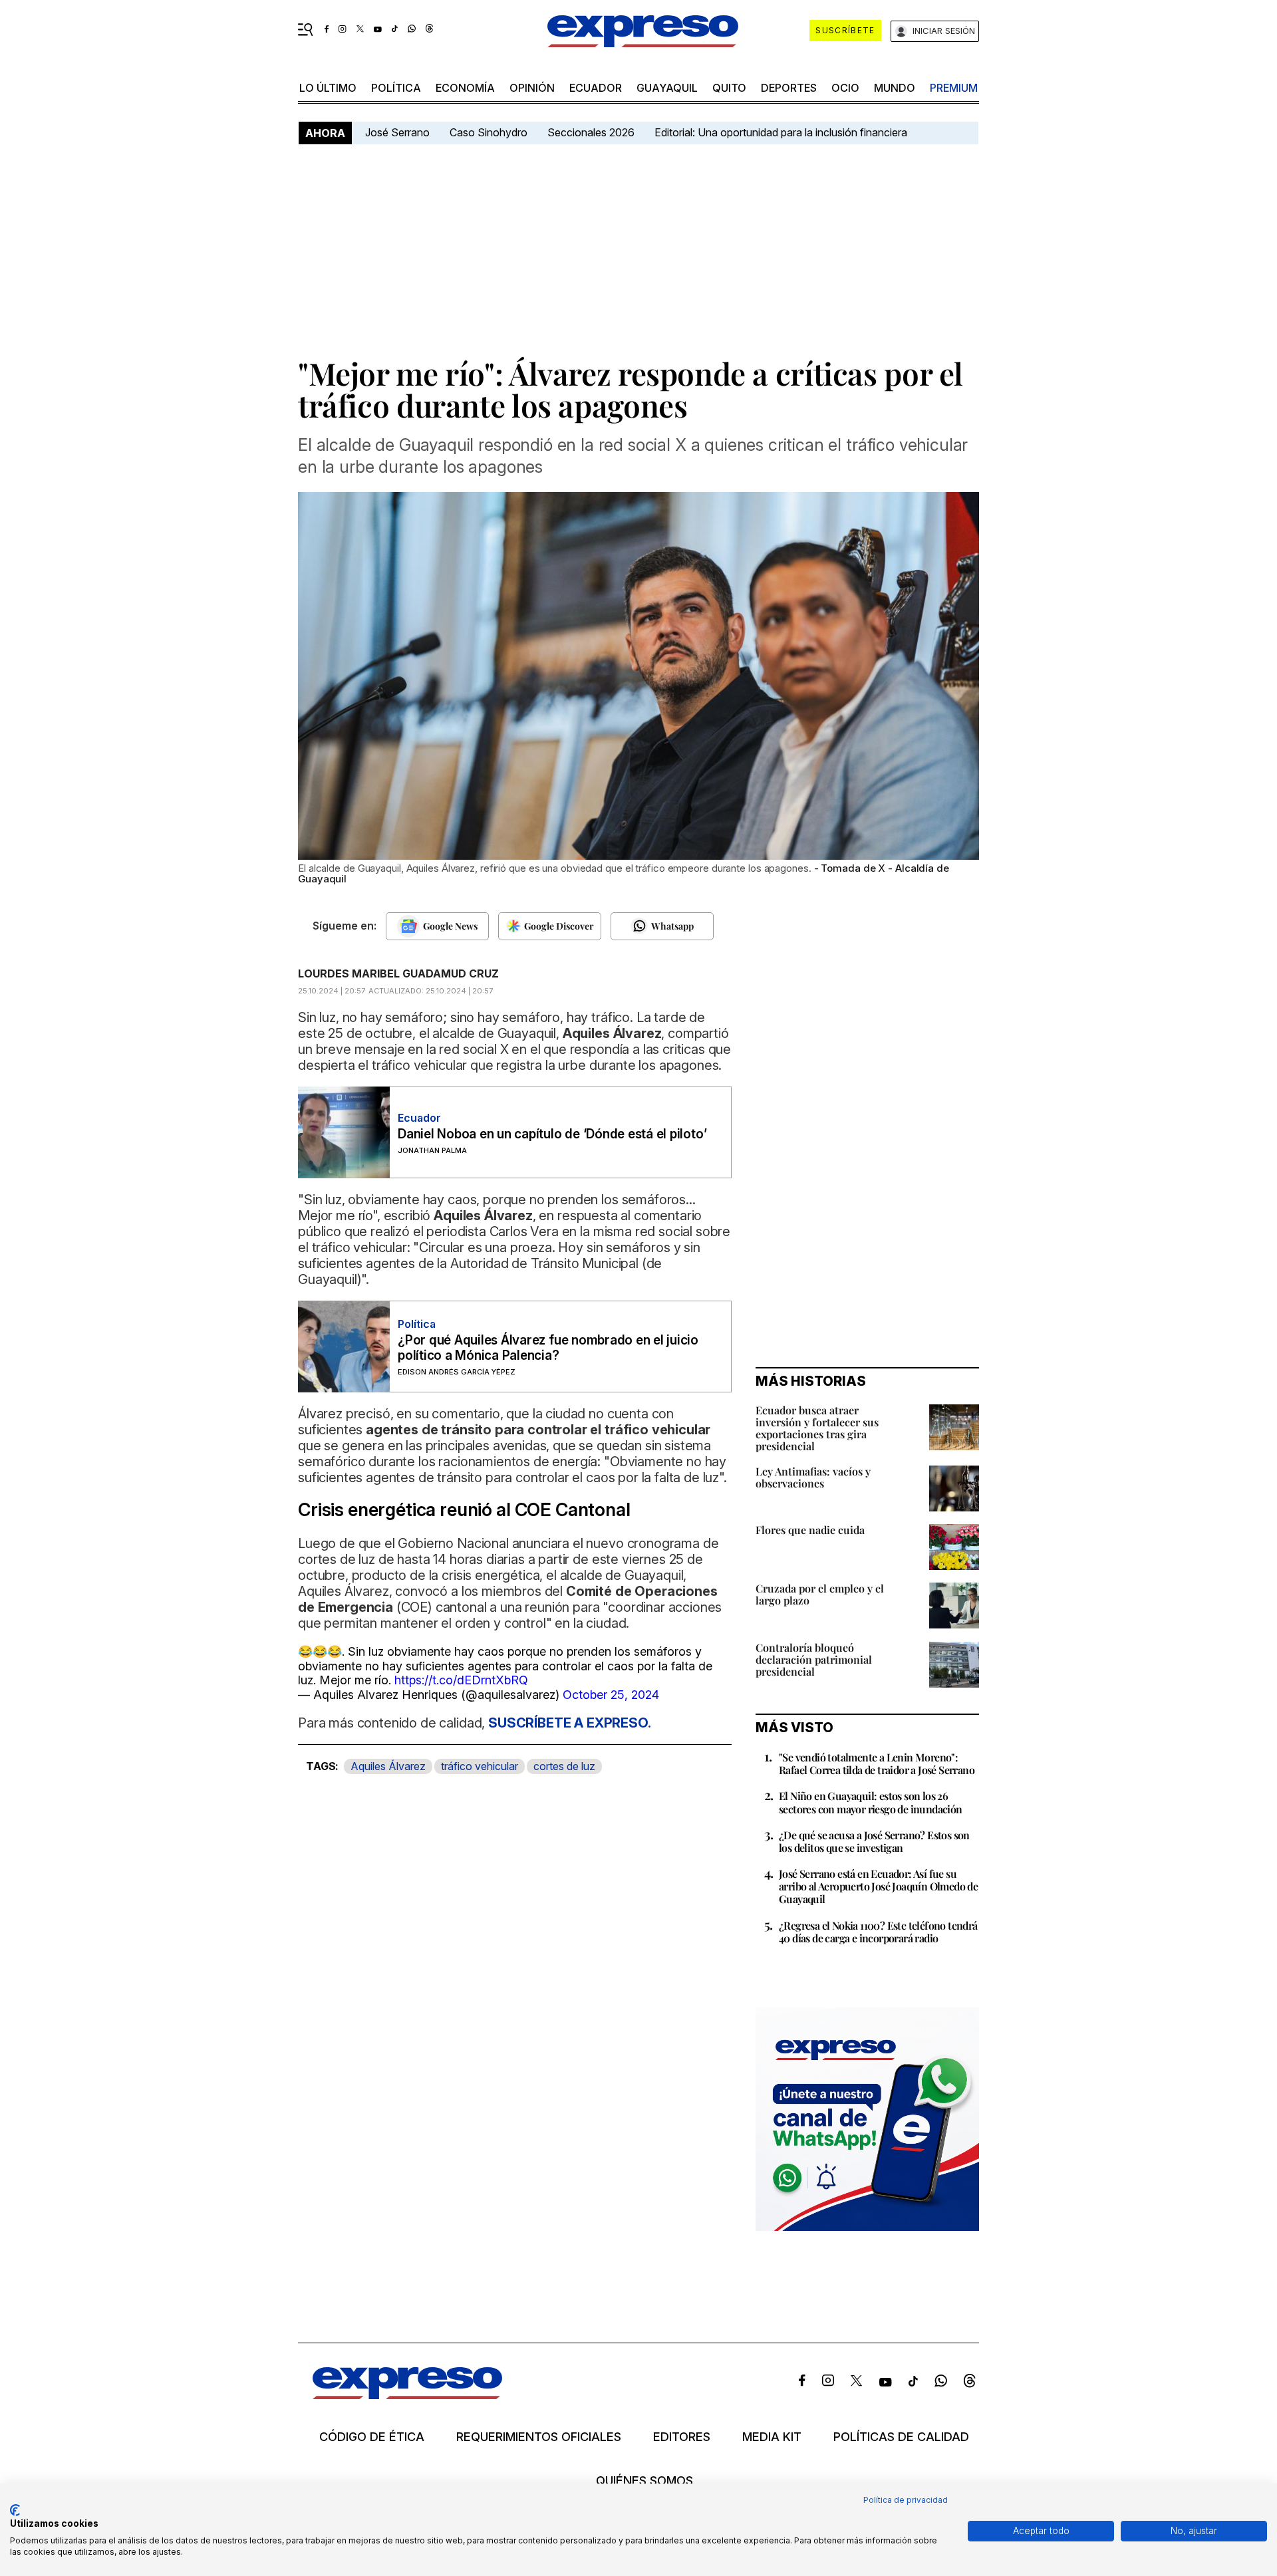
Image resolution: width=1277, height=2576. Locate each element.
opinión (532, 88)
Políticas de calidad (901, 2437)
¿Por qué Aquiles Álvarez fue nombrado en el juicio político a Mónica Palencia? (548, 1348)
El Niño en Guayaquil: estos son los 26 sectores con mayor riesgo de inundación (871, 1802)
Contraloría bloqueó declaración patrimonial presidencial (814, 1659)
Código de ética (372, 2437)
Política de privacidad (906, 2500)
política (396, 88)
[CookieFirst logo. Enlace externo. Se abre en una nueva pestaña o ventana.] (15, 2510)
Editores (682, 2437)
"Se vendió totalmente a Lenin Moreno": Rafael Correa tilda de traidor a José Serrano (877, 1763)
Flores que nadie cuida (810, 1530)
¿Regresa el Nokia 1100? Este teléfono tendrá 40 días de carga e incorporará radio (878, 1932)
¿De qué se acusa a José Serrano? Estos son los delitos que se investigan (874, 1841)
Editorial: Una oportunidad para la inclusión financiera (782, 132)
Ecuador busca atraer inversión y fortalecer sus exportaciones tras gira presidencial (817, 1428)
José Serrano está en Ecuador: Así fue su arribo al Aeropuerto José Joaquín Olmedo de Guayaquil (878, 1886)
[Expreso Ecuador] (407, 2395)
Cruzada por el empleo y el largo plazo (820, 1594)
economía (465, 88)
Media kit (772, 2437)
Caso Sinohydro (489, 132)
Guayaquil (667, 88)
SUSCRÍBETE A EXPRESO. (570, 1723)
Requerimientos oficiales (539, 2437)
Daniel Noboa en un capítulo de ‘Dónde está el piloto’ (552, 1134)
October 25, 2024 (611, 1695)
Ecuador (596, 88)
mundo (895, 88)
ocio (845, 88)
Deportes (789, 88)
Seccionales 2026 (591, 132)
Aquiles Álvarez (388, 1766)
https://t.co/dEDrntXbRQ (461, 1680)
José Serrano (397, 132)
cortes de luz (564, 1766)
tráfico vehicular (480, 1766)
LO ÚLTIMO (328, 88)
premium (954, 88)
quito (729, 88)
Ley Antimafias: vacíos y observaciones (813, 1477)
